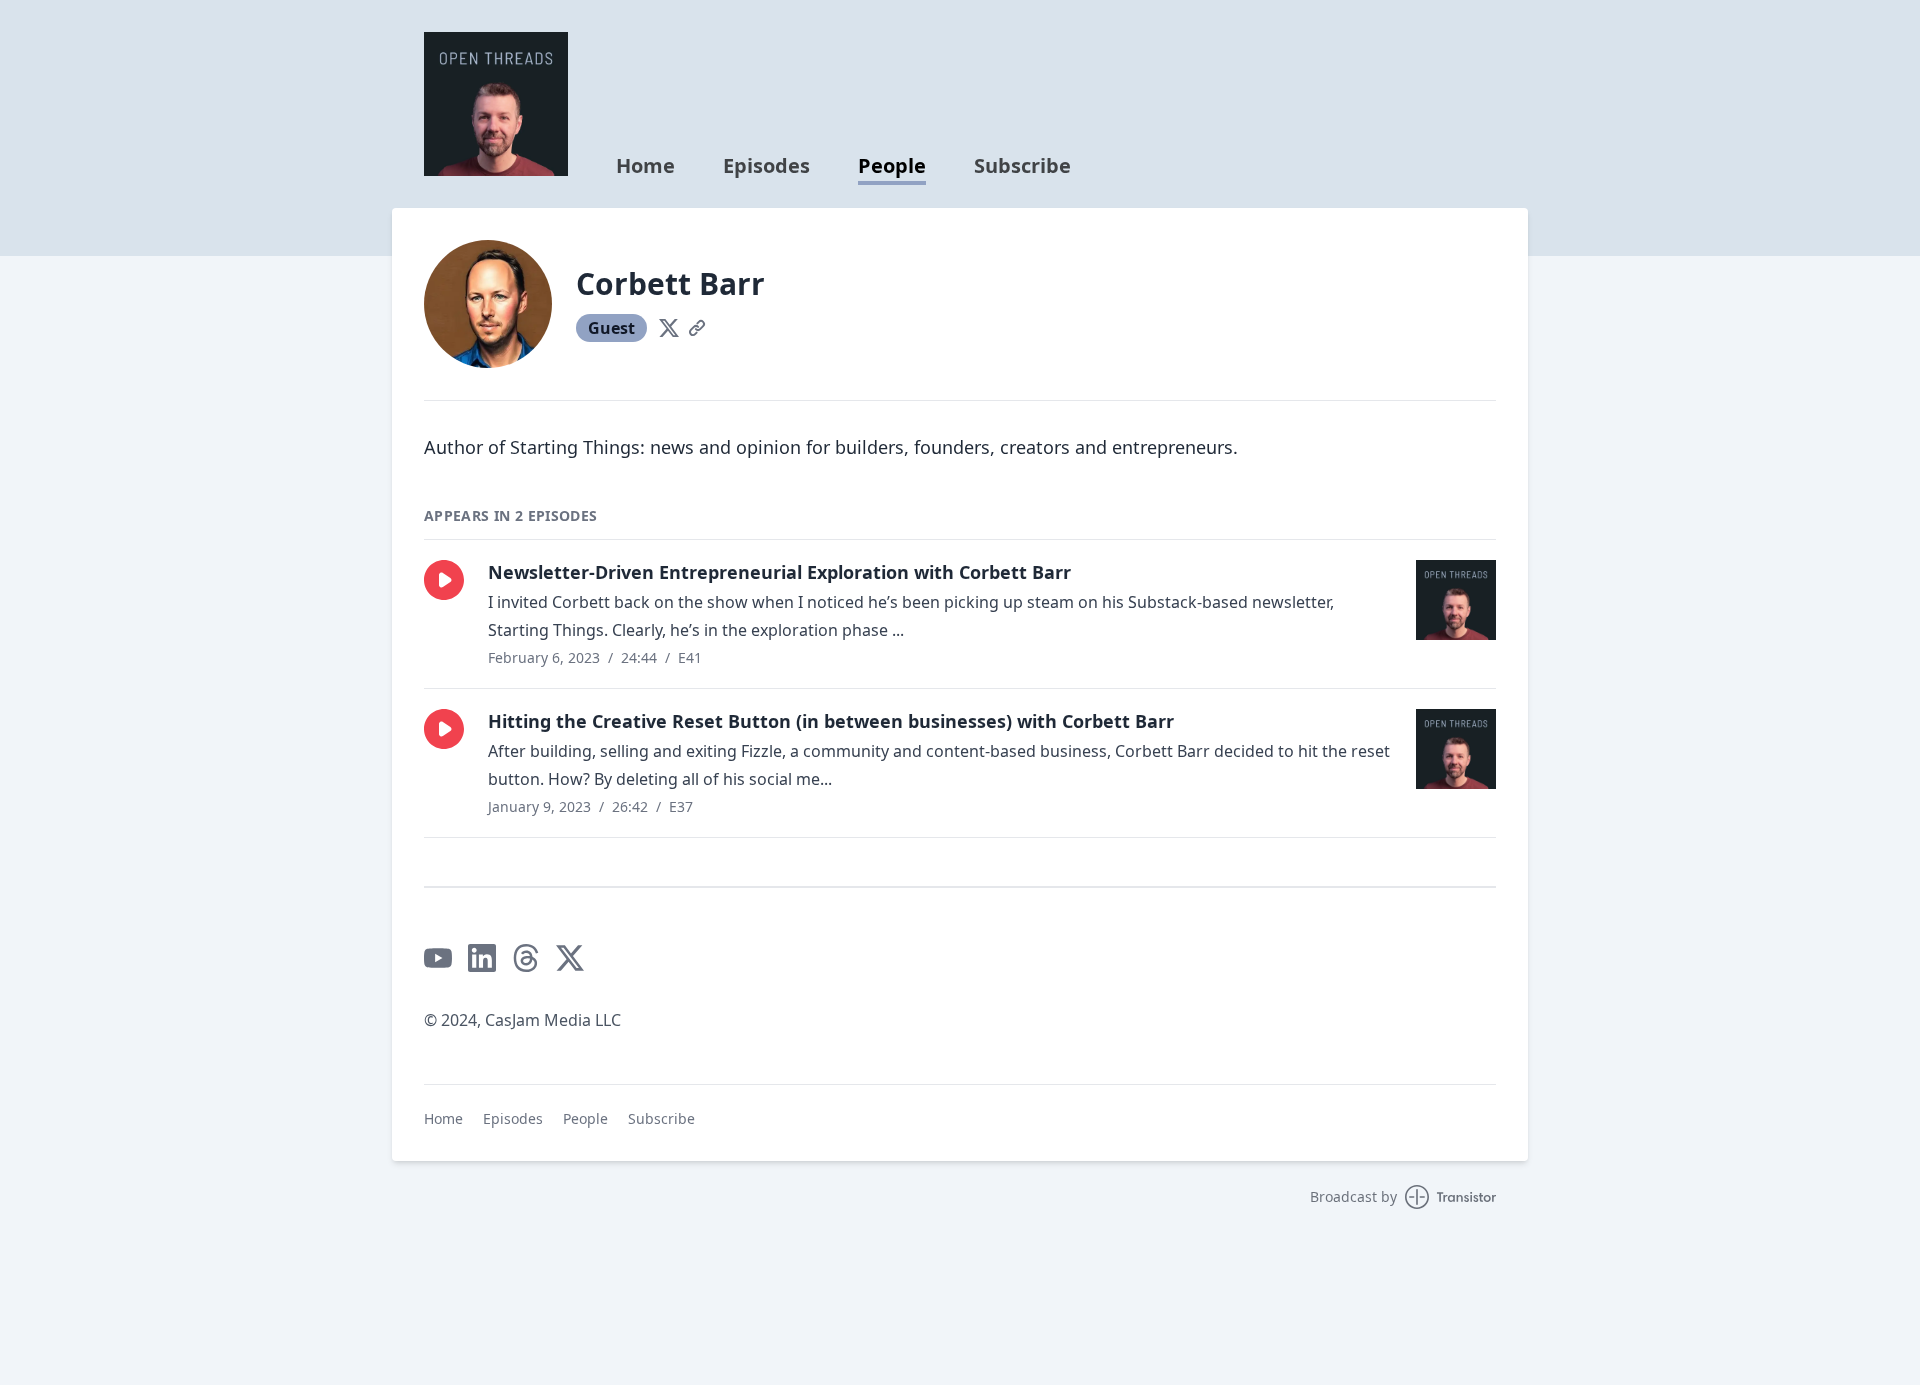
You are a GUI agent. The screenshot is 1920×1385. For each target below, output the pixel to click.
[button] (444, 580)
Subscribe (1022, 166)
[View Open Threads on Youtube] (438, 958)
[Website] (697, 328)
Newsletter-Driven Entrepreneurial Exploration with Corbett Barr (779, 572)
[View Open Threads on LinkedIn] (482, 958)
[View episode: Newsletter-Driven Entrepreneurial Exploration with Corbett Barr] (1456, 600)
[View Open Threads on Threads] (526, 958)
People (892, 166)
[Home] (496, 104)
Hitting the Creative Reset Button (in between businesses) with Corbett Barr (831, 721)
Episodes (766, 166)
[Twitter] (669, 328)
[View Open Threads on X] (570, 958)
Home (645, 166)
